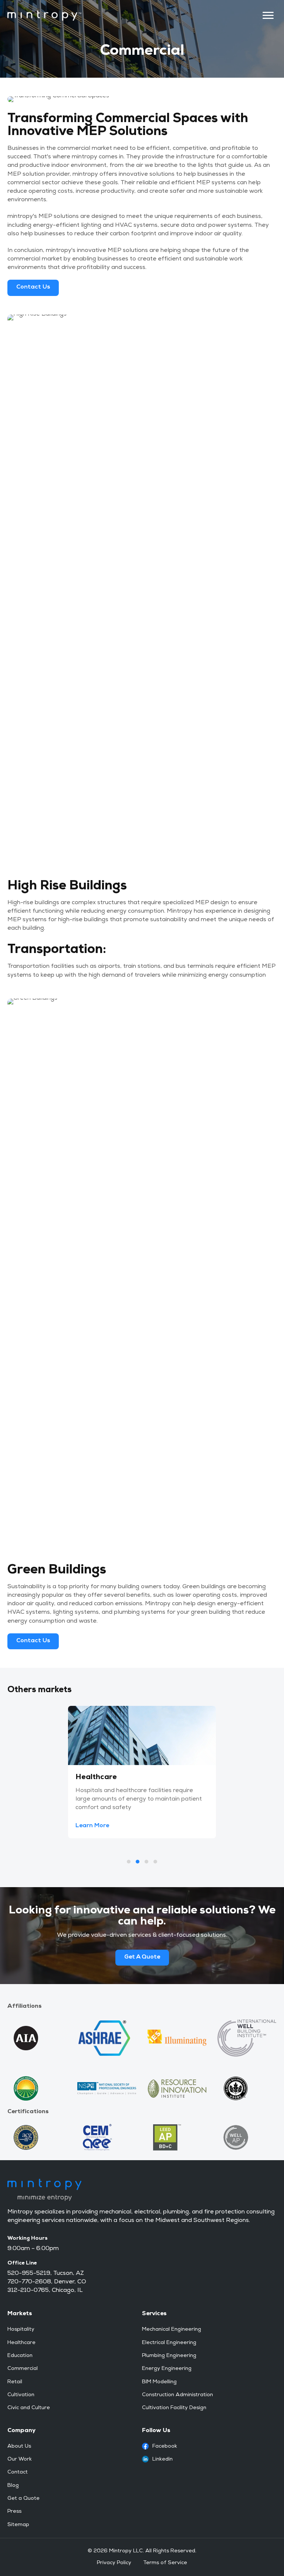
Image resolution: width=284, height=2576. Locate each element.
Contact (18, 2472)
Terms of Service (165, 2563)
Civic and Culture (29, 2408)
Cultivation (21, 2395)
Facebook (165, 2447)
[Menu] (268, 16)
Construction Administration (177, 2395)
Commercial (23, 2369)
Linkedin (163, 2459)
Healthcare (21, 2343)
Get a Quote (23, 2499)
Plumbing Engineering (169, 2356)
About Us (19, 2447)
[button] (94, 1826)
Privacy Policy (114, 2563)
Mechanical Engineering (172, 2330)
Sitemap (18, 2525)
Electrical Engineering (169, 2343)
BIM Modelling (159, 2382)
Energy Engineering (167, 2369)
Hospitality (21, 2330)
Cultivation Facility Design (174, 2408)
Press (14, 2512)
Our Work (20, 2459)
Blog (13, 2486)
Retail (15, 2382)
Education (20, 2356)
